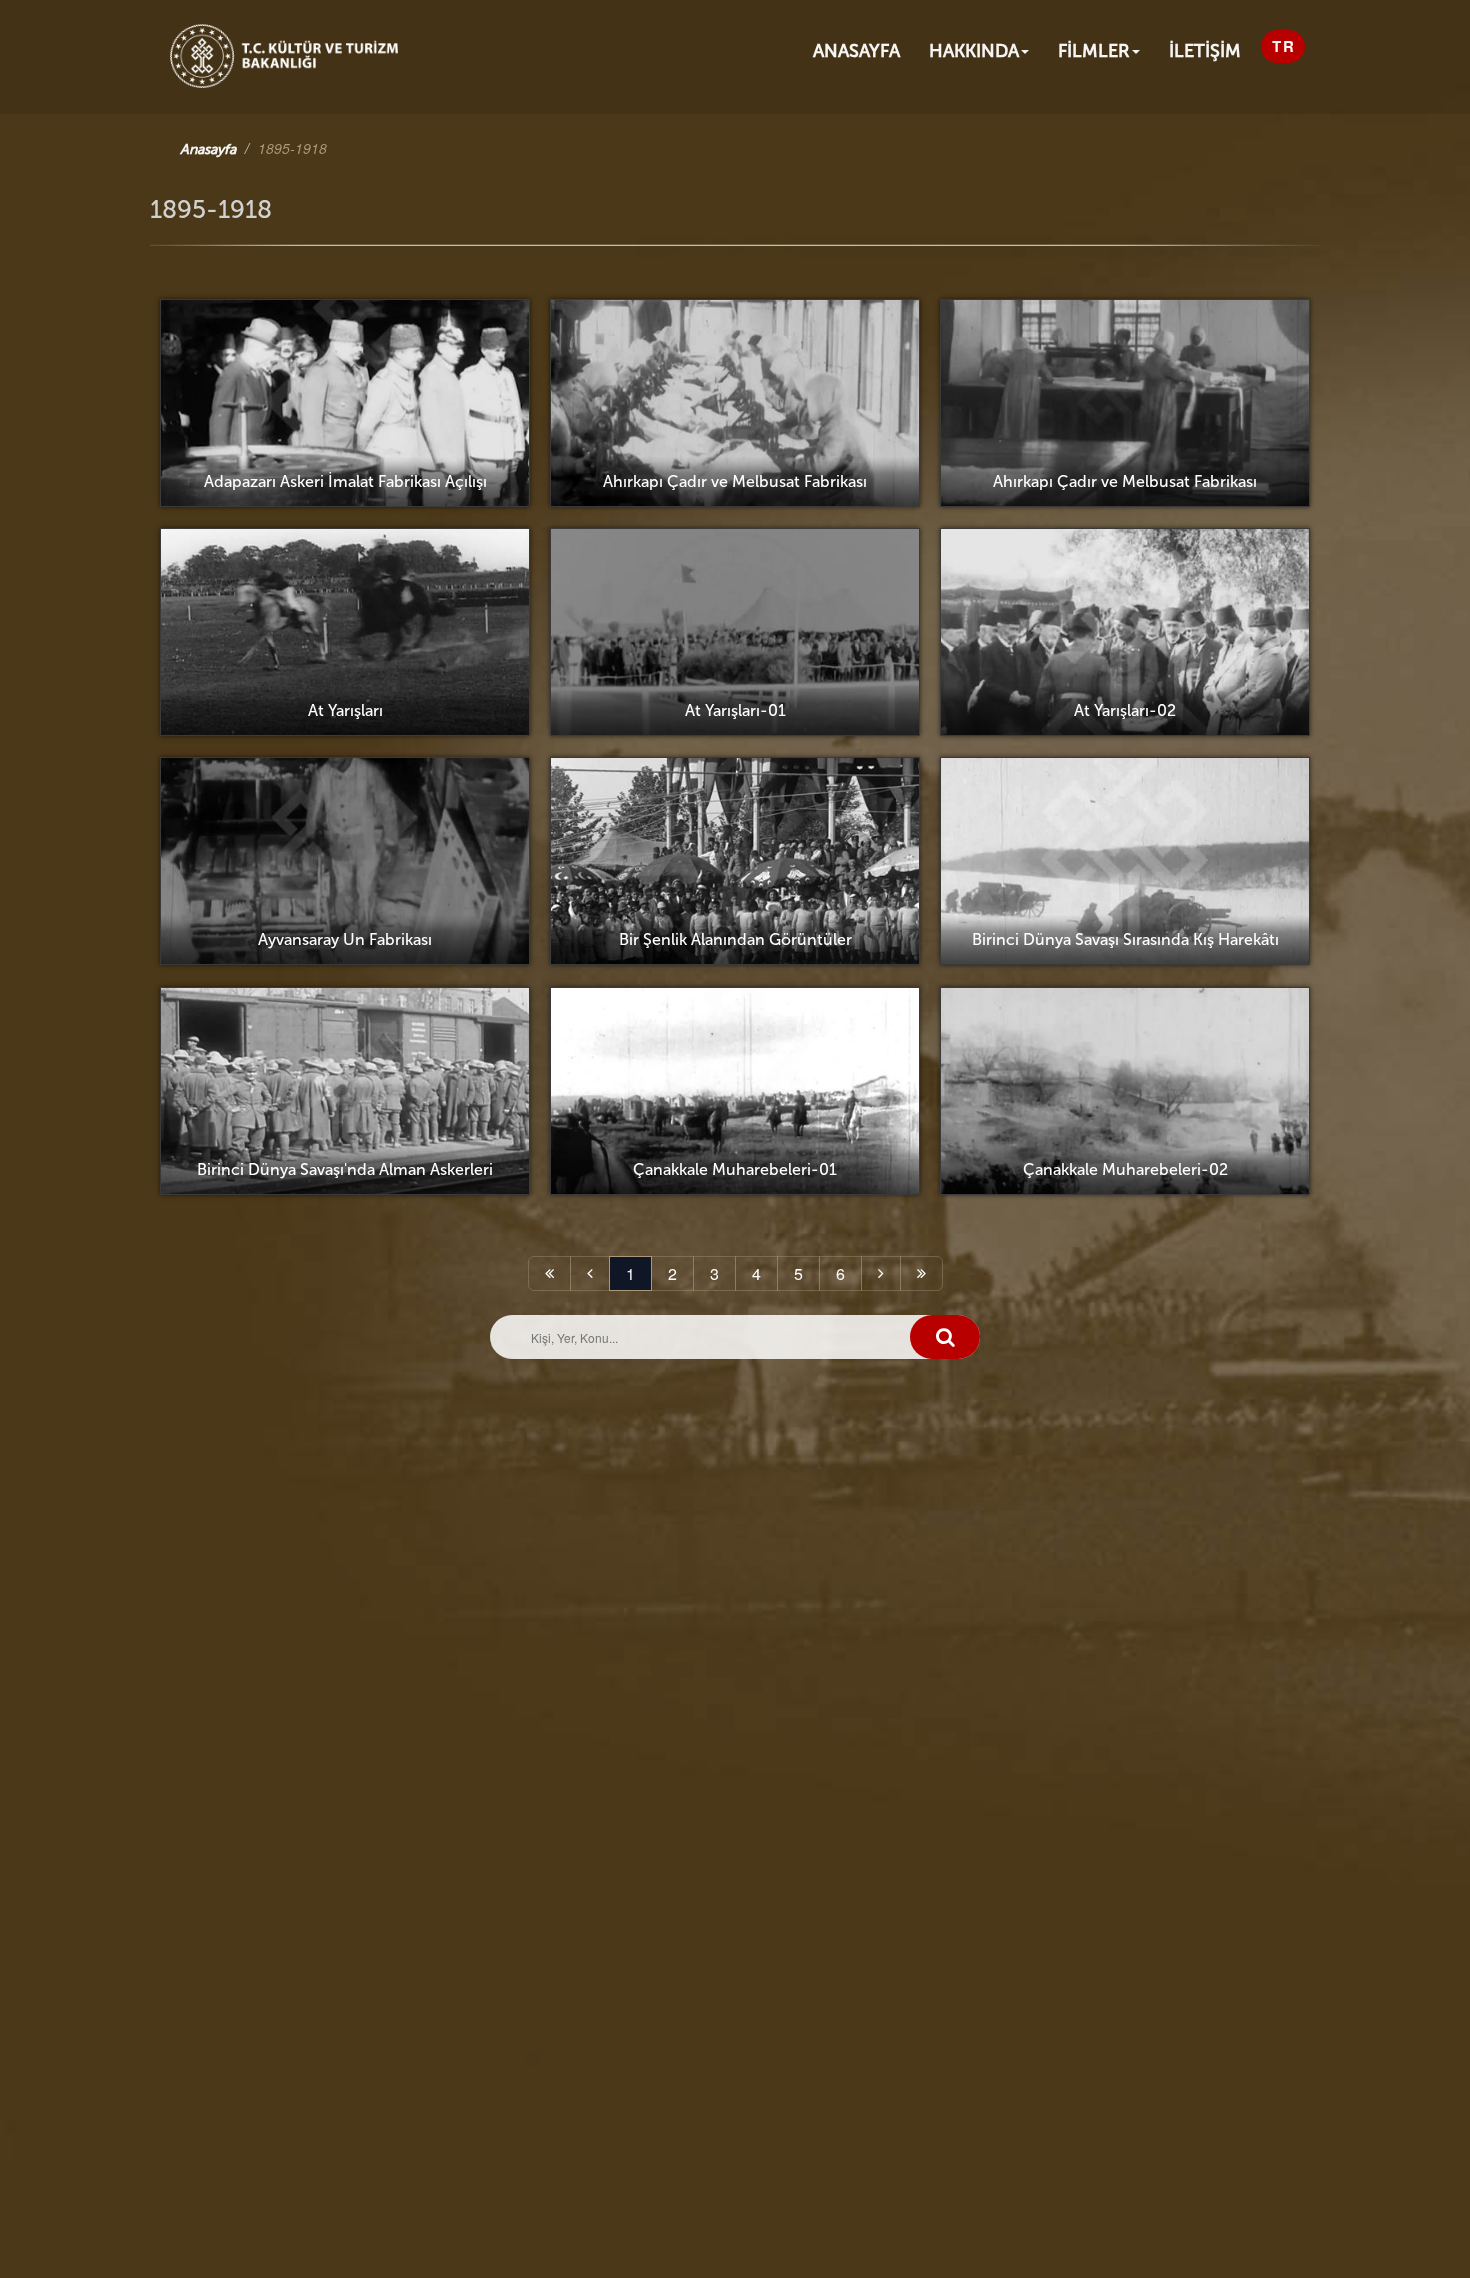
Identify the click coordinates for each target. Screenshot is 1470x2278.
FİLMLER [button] (1094, 51)
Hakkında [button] (974, 51)
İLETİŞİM (1205, 51)
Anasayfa (856, 51)
